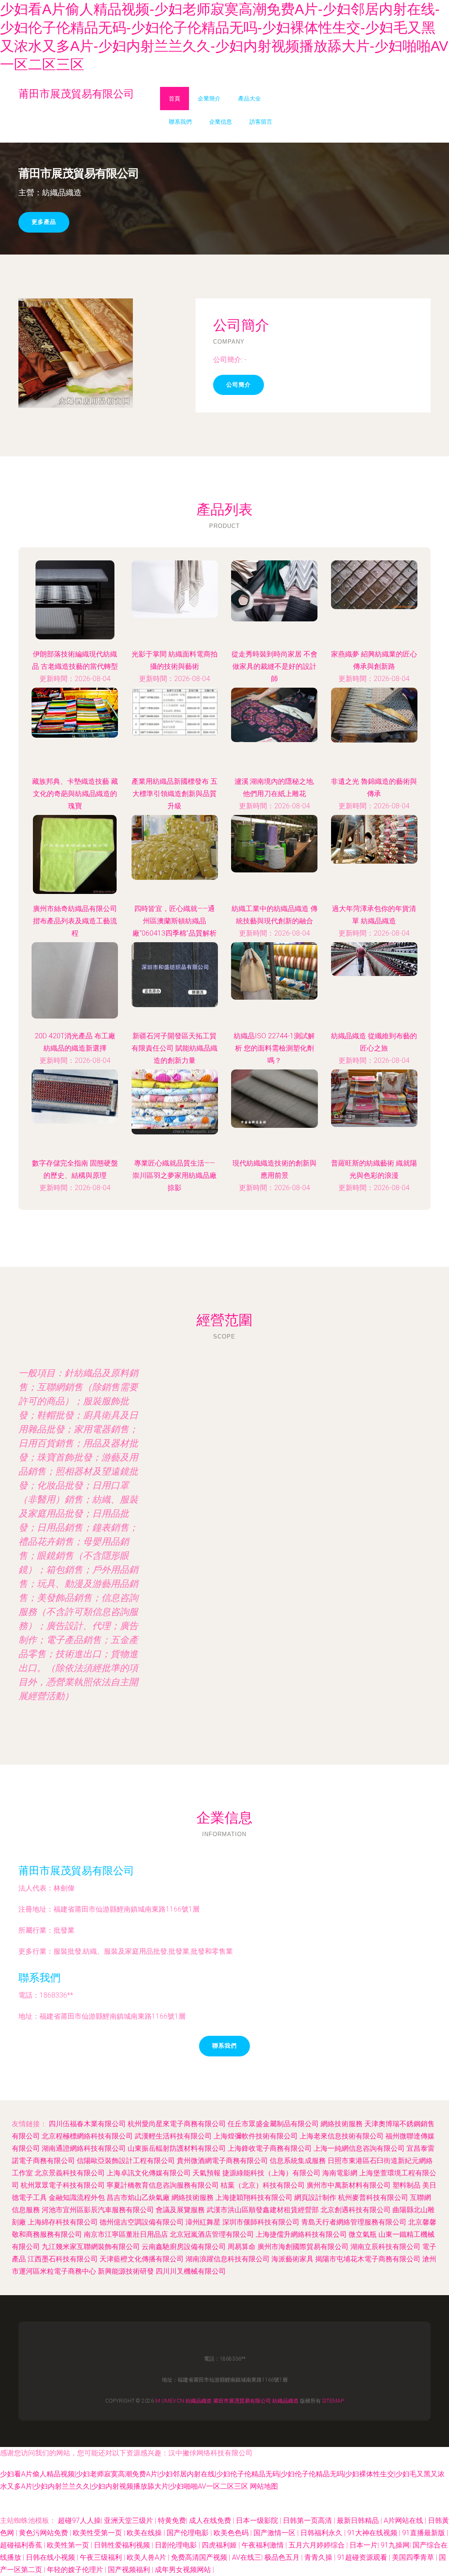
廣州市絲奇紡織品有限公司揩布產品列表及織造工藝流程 (75, 921)
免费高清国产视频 (200, 2557)
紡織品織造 (199, 2401)
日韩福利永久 (322, 2533)
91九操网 (395, 2545)
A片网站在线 (404, 2520)
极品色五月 (283, 2557)
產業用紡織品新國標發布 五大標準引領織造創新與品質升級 (175, 794)
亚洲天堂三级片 (129, 2520)
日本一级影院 (258, 2520)
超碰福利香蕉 (22, 2545)
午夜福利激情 (264, 2545)
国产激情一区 (275, 2533)
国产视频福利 (130, 2570)
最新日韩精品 (359, 2520)
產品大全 (249, 99)
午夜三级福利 (102, 2557)
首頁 (175, 99)
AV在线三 (247, 2557)
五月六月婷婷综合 (317, 2545)
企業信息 (221, 122)
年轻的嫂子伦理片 (76, 2570)
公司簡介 (239, 385)
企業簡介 (209, 99)
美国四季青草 (414, 2557)
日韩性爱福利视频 (123, 2545)
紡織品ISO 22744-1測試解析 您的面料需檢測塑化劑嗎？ (274, 1048)
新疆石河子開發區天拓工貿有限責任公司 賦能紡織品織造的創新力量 (175, 1048)
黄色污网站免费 (44, 2533)
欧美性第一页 (69, 2545)
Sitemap (333, 2401)
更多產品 (44, 222)
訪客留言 (261, 122)
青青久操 (319, 2557)
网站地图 (264, 2486)
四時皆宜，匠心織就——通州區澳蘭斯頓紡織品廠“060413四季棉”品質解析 (175, 921)
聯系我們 (180, 122)
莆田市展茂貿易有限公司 (76, 1871)
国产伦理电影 (189, 2533)
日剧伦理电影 (177, 2545)
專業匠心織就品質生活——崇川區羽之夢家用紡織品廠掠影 (175, 1175)
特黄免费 (172, 2520)
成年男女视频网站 (184, 2570)
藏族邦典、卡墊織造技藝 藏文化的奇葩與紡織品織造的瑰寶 (75, 794)
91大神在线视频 (373, 2533)
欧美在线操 (145, 2533)
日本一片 (363, 2545)
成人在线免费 (211, 2520)
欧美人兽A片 (147, 2557)
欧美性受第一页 (98, 2533)
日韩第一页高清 (308, 2520)
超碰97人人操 (79, 2520)
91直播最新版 (424, 2533)
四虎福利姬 (220, 2545)
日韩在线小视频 (51, 2557)
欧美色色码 (232, 2533)
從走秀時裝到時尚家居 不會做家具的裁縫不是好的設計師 (274, 666)
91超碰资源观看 (363, 2557)
